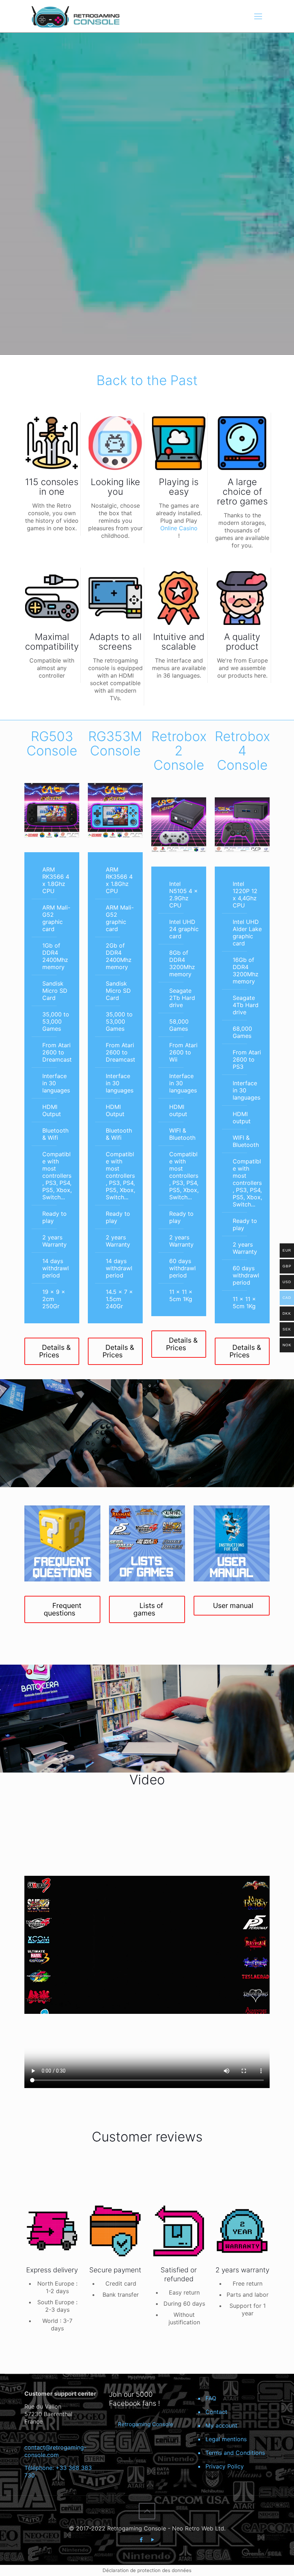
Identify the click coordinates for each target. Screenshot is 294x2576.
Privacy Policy (225, 2466)
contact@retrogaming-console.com (55, 2451)
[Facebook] (141, 2540)
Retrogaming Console (146, 2424)
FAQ (211, 2398)
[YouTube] (153, 2540)
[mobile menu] (258, 16)
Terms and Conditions (235, 2453)
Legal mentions (226, 2439)
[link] (52, 810)
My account (221, 2425)
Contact (216, 2412)
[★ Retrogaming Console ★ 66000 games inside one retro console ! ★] (75, 16)
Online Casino (179, 528)
